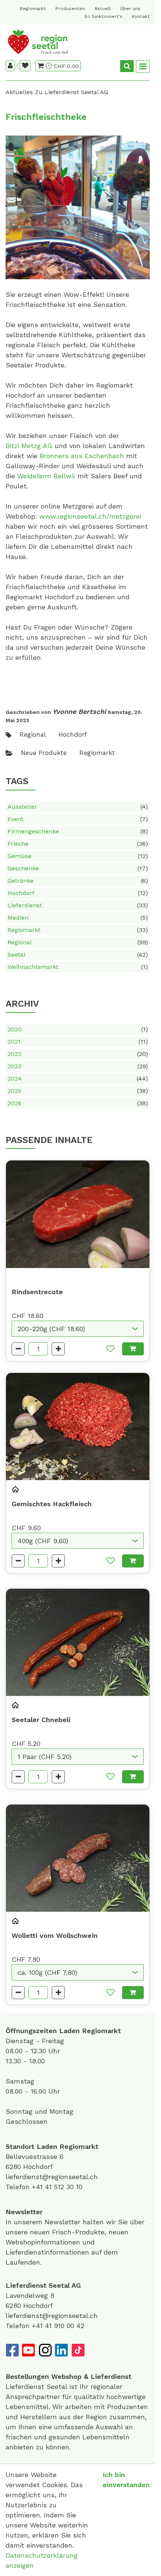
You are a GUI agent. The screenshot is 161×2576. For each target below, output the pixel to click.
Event (78, 819)
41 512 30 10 (64, 2187)
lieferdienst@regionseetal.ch (52, 2177)
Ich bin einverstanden (126, 2480)
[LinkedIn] (61, 2350)
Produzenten (70, 9)
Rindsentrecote (37, 1292)
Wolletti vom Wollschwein (55, 1935)
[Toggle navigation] (143, 67)
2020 (78, 1029)
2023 (78, 1066)
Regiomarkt (33, 9)
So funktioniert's (103, 16)
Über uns (130, 9)
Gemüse (78, 856)
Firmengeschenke (78, 831)
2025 (78, 1091)
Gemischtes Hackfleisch (52, 1504)
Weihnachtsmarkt (78, 967)
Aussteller (78, 807)
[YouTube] (28, 2350)
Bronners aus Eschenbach (82, 456)
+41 (38, 2187)
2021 (78, 1042)
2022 (78, 1054)
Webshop (66, 2376)
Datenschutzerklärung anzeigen (42, 2560)
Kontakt (141, 16)
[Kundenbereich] (10, 66)
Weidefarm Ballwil (46, 476)
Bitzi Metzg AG (29, 446)
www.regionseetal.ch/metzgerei (90, 516)
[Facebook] (12, 2350)
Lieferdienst (78, 905)
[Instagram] (45, 2350)
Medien (78, 918)
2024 (78, 1079)
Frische (78, 844)
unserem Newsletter (48, 2222)
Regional (78, 942)
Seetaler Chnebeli (41, 1720)
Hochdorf (78, 893)
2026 (78, 1103)
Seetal (78, 955)
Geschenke (78, 868)
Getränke (78, 881)
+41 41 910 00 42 (58, 2326)
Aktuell (103, 9)
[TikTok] (78, 2350)
